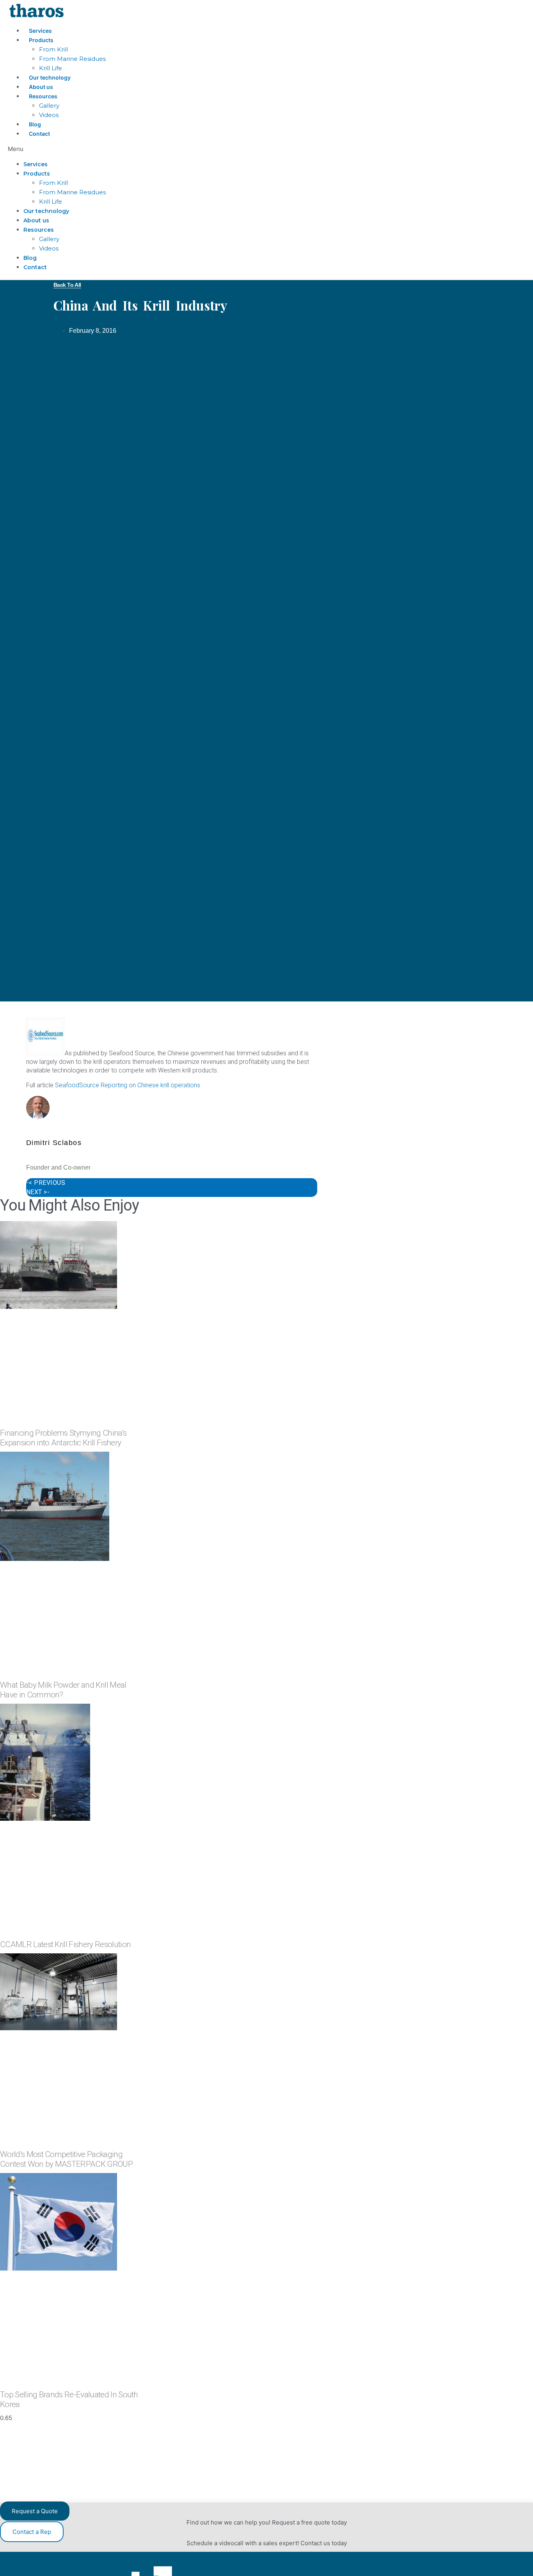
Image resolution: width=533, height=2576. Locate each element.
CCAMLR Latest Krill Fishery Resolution (65, 1944)
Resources (43, 96)
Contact (39, 134)
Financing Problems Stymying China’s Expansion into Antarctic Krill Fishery (63, 1438)
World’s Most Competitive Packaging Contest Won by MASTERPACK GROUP (66, 2159)
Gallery (49, 106)
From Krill (53, 49)
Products (41, 40)
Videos (49, 115)
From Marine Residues (72, 59)
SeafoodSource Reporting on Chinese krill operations (128, 1085)
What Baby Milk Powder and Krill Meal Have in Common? (63, 1690)
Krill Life (51, 68)
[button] (192, 149)
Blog (35, 124)
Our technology (50, 77)
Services (40, 31)
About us (41, 87)
